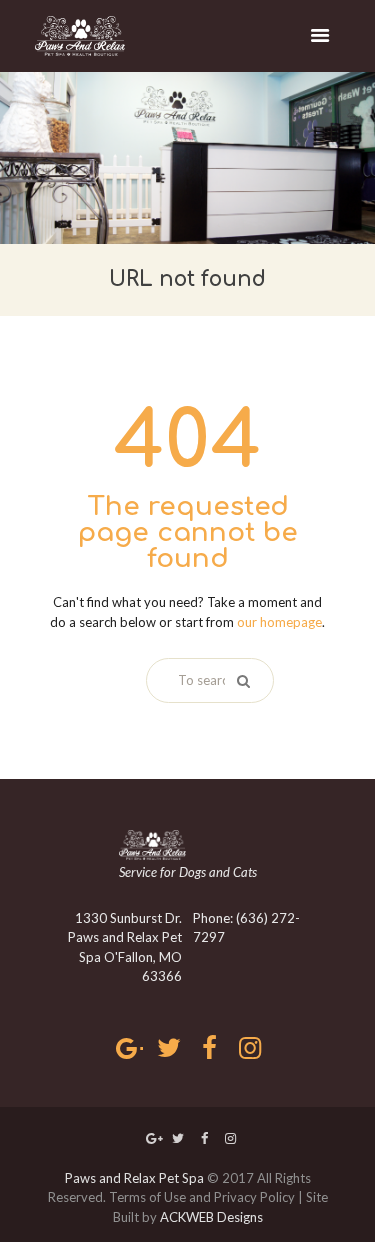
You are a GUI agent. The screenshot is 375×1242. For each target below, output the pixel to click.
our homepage (279, 622)
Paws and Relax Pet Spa (134, 1178)
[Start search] (241, 681)
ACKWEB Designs (211, 1217)
